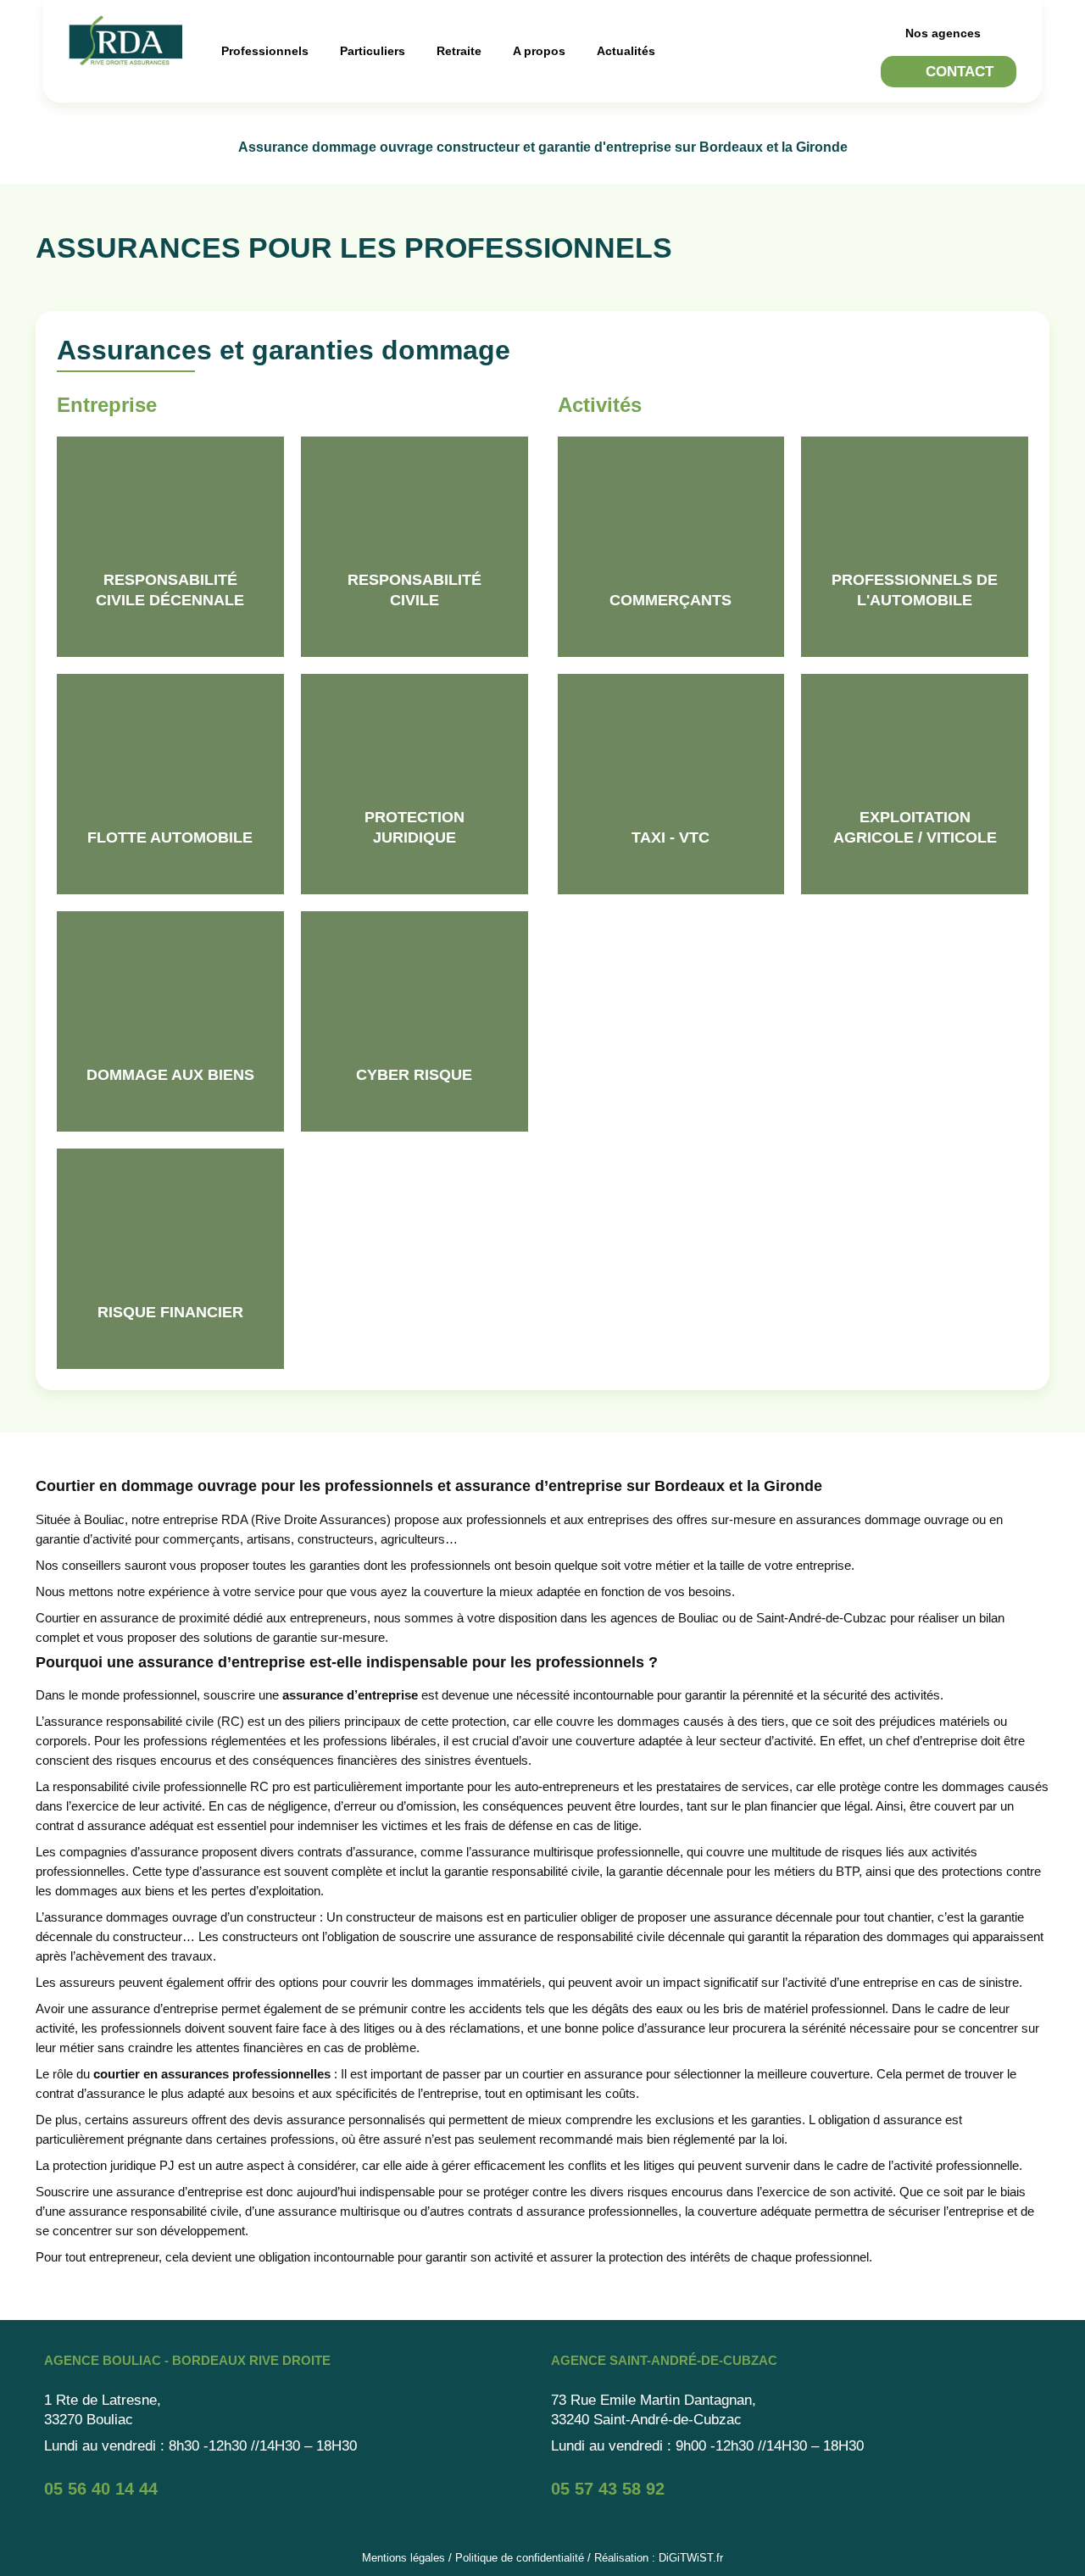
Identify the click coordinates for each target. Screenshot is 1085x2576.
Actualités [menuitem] (626, 51)
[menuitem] (267, 51)
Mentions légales (403, 2558)
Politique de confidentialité (520, 2558)
